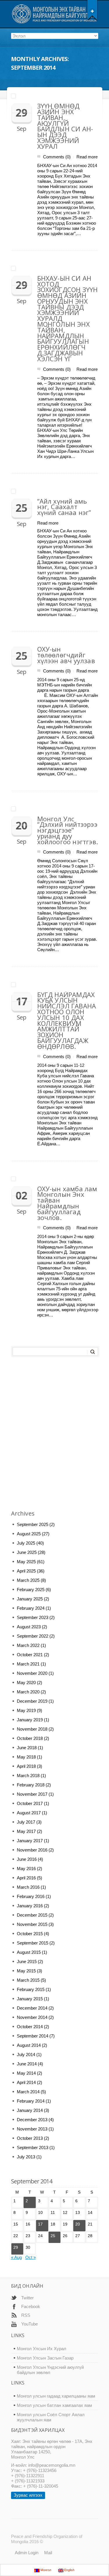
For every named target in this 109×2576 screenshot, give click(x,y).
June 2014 (27, 2064)
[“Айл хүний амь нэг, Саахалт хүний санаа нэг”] (55, 491)
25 (53, 2236)
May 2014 (26, 2073)
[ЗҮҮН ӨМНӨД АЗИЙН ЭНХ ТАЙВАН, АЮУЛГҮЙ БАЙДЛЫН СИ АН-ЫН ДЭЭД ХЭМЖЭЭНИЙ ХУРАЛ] (55, 96)
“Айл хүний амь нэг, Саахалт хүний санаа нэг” (64, 507)
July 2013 (26, 2157)
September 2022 (33, 1636)
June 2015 (27, 1961)
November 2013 (32, 2129)
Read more (87, 157)
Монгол (45, 2570)
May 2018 (26, 1757)
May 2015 (26, 1971)
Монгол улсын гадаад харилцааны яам (56, 2396)
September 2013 (33, 2147)
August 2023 (29, 1627)
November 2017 (32, 1794)
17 (40, 2224)
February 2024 (31, 1608)
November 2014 (32, 2017)
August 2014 (29, 2045)
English (69, 2570)
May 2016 (26, 1869)
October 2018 (30, 1738)
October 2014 (30, 2027)
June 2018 (27, 1748)
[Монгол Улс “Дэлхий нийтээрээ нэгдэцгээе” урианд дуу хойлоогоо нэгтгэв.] (55, 808)
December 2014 (32, 2008)
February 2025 (31, 1590)
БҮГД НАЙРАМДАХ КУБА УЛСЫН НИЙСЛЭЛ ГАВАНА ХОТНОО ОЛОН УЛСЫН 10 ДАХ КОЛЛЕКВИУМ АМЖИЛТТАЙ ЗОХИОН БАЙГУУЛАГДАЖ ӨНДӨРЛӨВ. (67, 1020)
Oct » (31, 2257)
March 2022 (28, 1645)
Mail (48, 2553)
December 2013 (32, 2120)
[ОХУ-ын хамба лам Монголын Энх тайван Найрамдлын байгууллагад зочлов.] (55, 1178)
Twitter (27, 2298)
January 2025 (30, 1599)
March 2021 (28, 1664)
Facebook (31, 2306)
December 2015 (32, 1915)
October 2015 (30, 1934)
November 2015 (32, 1924)
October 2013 (30, 2138)
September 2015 (33, 1943)
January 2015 (30, 1999)
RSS (26, 2315)
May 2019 (26, 1710)
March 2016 (28, 1887)
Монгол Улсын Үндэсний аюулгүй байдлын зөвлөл (50, 2370)
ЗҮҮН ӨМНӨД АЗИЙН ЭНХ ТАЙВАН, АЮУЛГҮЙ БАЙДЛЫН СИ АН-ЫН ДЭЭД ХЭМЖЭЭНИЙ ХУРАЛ (65, 126)
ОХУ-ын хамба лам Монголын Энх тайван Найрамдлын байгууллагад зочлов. (67, 1203)
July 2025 (26, 1543)
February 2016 (31, 1896)
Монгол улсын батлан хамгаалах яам (54, 2405)
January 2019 (30, 1720)
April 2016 (26, 1878)
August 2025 (29, 1534)
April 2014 (26, 2082)
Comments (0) (57, 157)
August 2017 (29, 1813)
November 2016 (32, 1850)
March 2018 (28, 1776)
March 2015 (28, 1980)
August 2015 (29, 1952)
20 (78, 2224)
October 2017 (30, 1803)
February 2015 (31, 1989)
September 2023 (33, 1617)
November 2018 (32, 1729)
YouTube (30, 2324)
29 (16, 2247)
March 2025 (28, 1580)
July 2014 (26, 2054)
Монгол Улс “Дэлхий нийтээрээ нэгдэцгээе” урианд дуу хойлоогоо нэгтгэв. (68, 830)
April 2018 (26, 1766)
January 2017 (30, 1841)
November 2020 (32, 1673)
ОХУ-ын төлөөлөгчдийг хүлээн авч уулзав (66, 655)
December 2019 (32, 1701)
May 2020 (26, 1683)
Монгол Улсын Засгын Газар (45, 2358)
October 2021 (30, 1655)
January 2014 (30, 2110)
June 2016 (27, 1859)
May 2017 (26, 1831)
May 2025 (26, 1562)
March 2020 (28, 1692)
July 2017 (26, 1822)
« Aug (16, 2257)
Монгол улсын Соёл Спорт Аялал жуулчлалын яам (51, 2417)
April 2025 (26, 1571)
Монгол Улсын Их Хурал (42, 2349)
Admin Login (27, 2553)
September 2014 (33, 2036)
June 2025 (27, 1552)
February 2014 (31, 2101)
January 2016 (30, 1906)
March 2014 (28, 2092)
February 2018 (31, 1785)
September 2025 (33, 1524)
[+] (92, 10)
